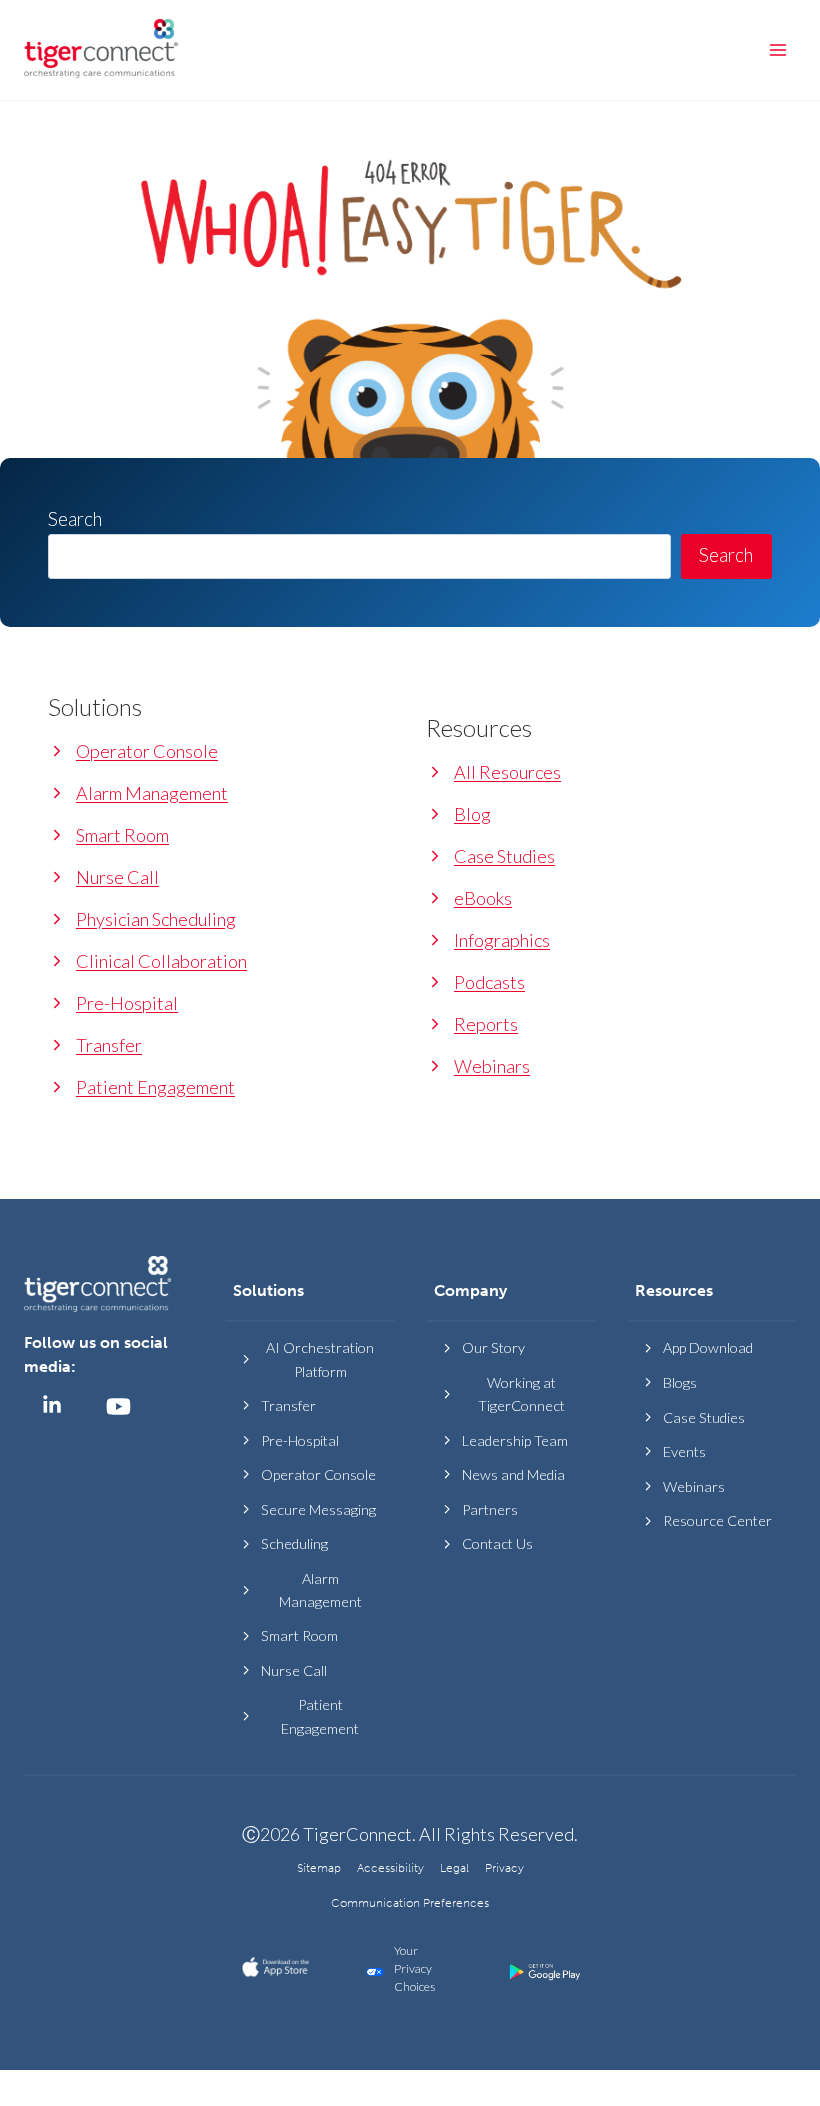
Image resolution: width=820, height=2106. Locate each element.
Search (726, 555)
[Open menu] (777, 49)
